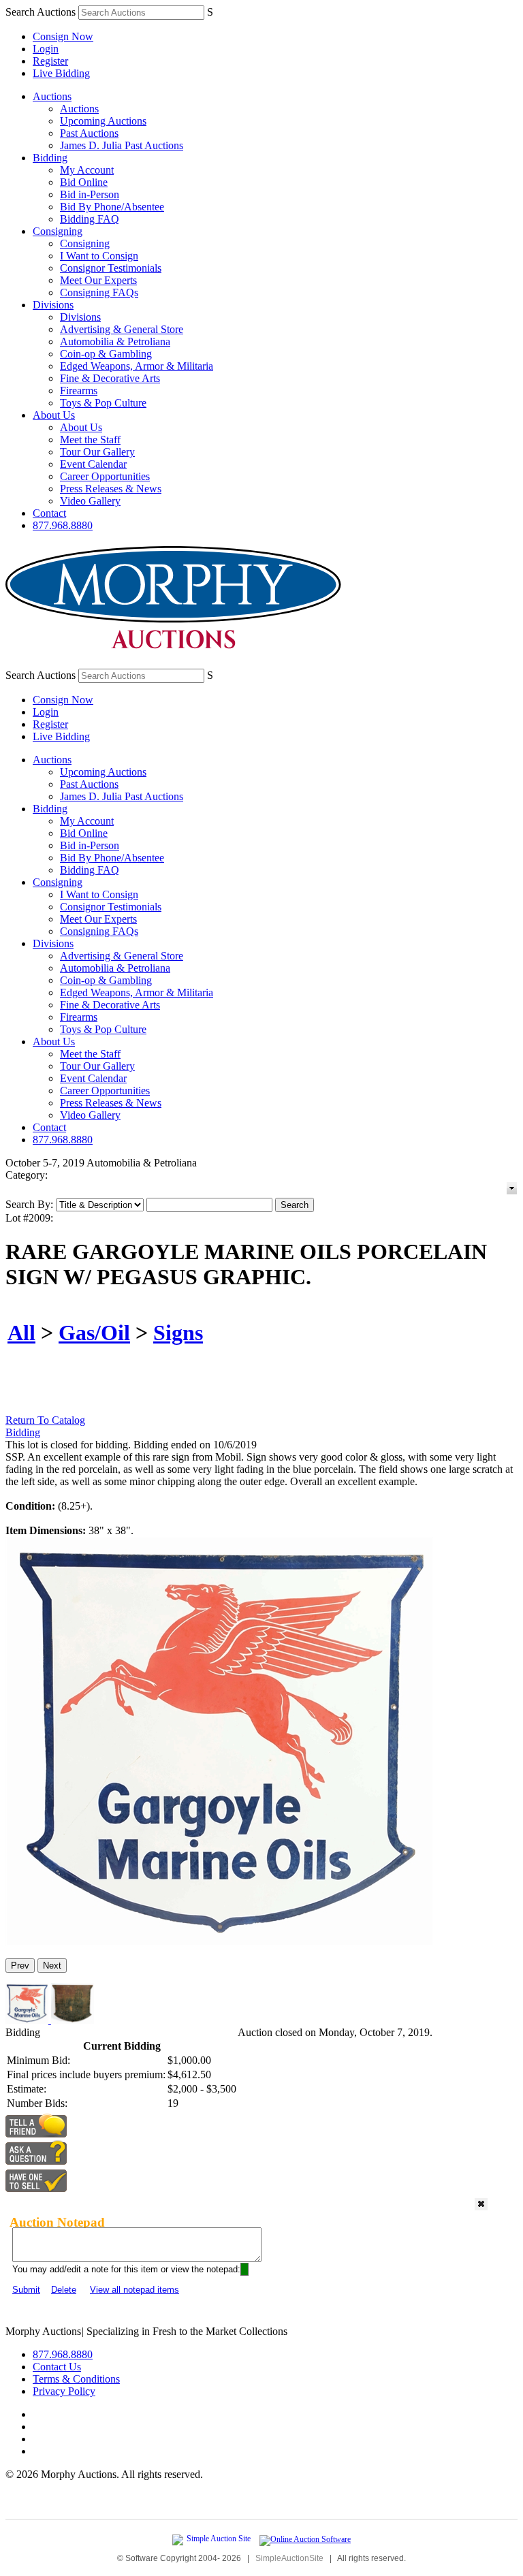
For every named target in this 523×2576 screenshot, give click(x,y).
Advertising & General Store (122, 329)
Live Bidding (61, 73)
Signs (178, 1333)
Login (46, 49)
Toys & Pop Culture (103, 403)
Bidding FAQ (90, 219)
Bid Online (84, 182)
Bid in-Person (90, 194)
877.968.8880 (63, 525)
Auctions (52, 96)
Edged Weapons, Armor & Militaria (137, 366)
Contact (49, 513)
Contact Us (57, 2367)
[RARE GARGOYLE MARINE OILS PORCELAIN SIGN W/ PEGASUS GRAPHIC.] (219, 1942)
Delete (64, 2290)
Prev (20, 1966)
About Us (54, 415)
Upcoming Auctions (103, 121)
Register (50, 61)
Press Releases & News (111, 489)
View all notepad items (134, 2290)
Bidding (50, 158)
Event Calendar (93, 464)
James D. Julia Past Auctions (122, 145)
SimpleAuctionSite (289, 2558)
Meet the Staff (90, 440)
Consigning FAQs (99, 292)
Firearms (79, 391)
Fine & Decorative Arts (110, 378)
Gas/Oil (94, 1333)
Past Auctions (89, 133)
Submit (26, 2290)
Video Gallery (90, 501)
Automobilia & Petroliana (115, 341)
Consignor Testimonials (111, 268)
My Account (87, 170)
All (21, 1333)
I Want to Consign (99, 256)
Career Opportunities (105, 476)
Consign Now (63, 36)
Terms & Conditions (76, 2379)
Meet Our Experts (98, 280)
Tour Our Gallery (97, 452)
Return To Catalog (45, 1420)
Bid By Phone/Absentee (112, 207)
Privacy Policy (64, 2391)
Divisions (53, 305)
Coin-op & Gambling (106, 354)
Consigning (58, 231)
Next (52, 1966)
